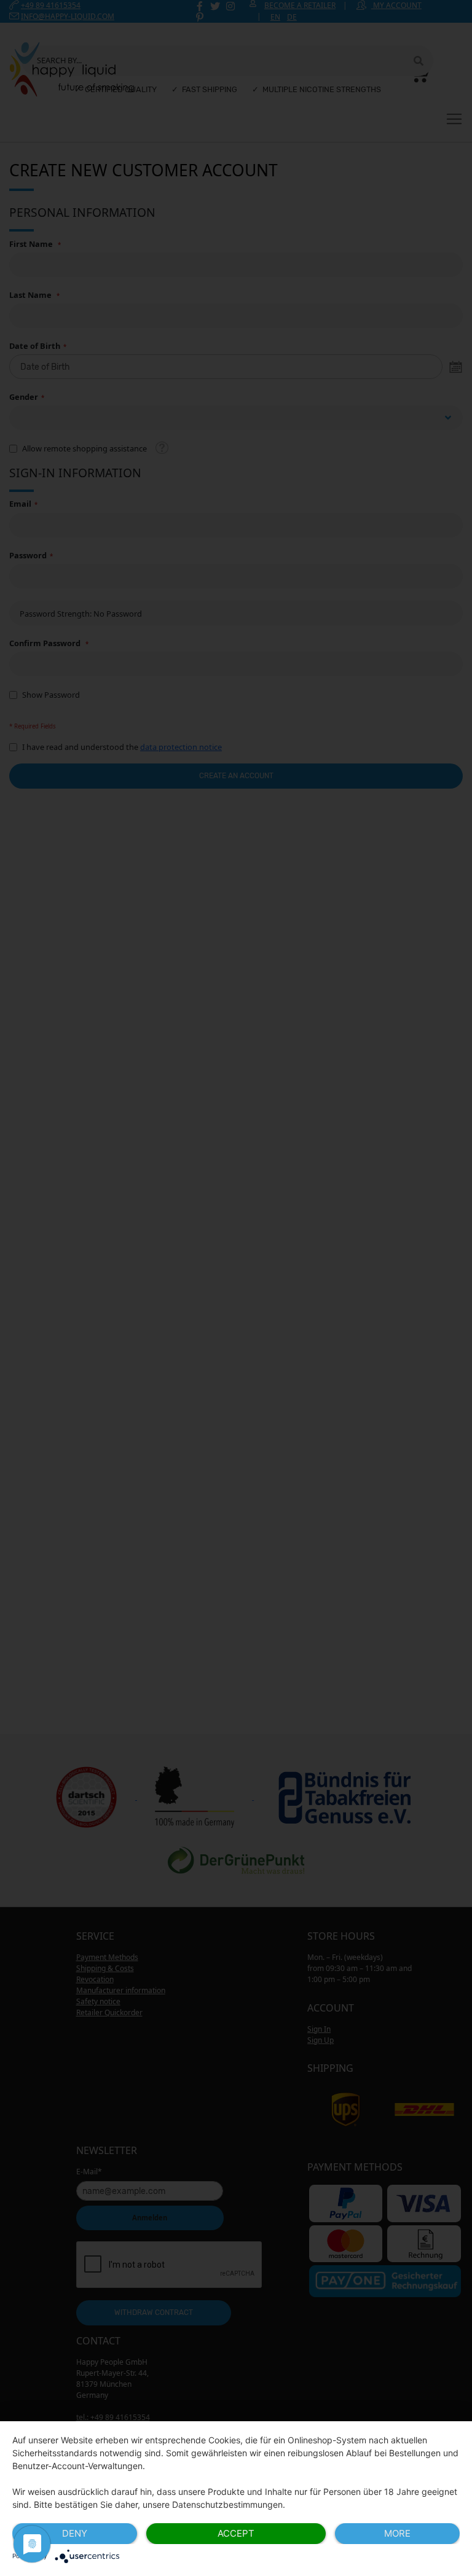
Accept (236, 2533)
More (397, 2533)
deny (75, 2533)
